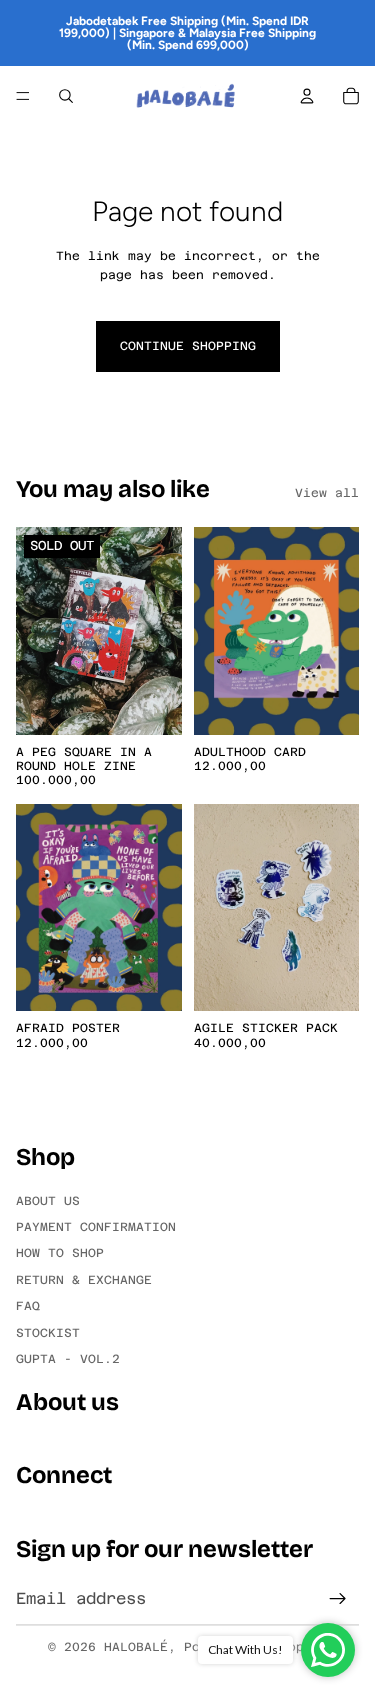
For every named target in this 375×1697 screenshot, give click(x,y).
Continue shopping (188, 346)
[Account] (307, 96)
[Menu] (23, 96)
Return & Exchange (84, 1279)
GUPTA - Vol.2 (68, 1359)
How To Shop (60, 1253)
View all (327, 493)
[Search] (66, 96)
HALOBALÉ (136, 1647)
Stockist (48, 1332)
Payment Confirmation (96, 1227)
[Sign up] (338, 1599)
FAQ (28, 1306)
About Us (48, 1200)
